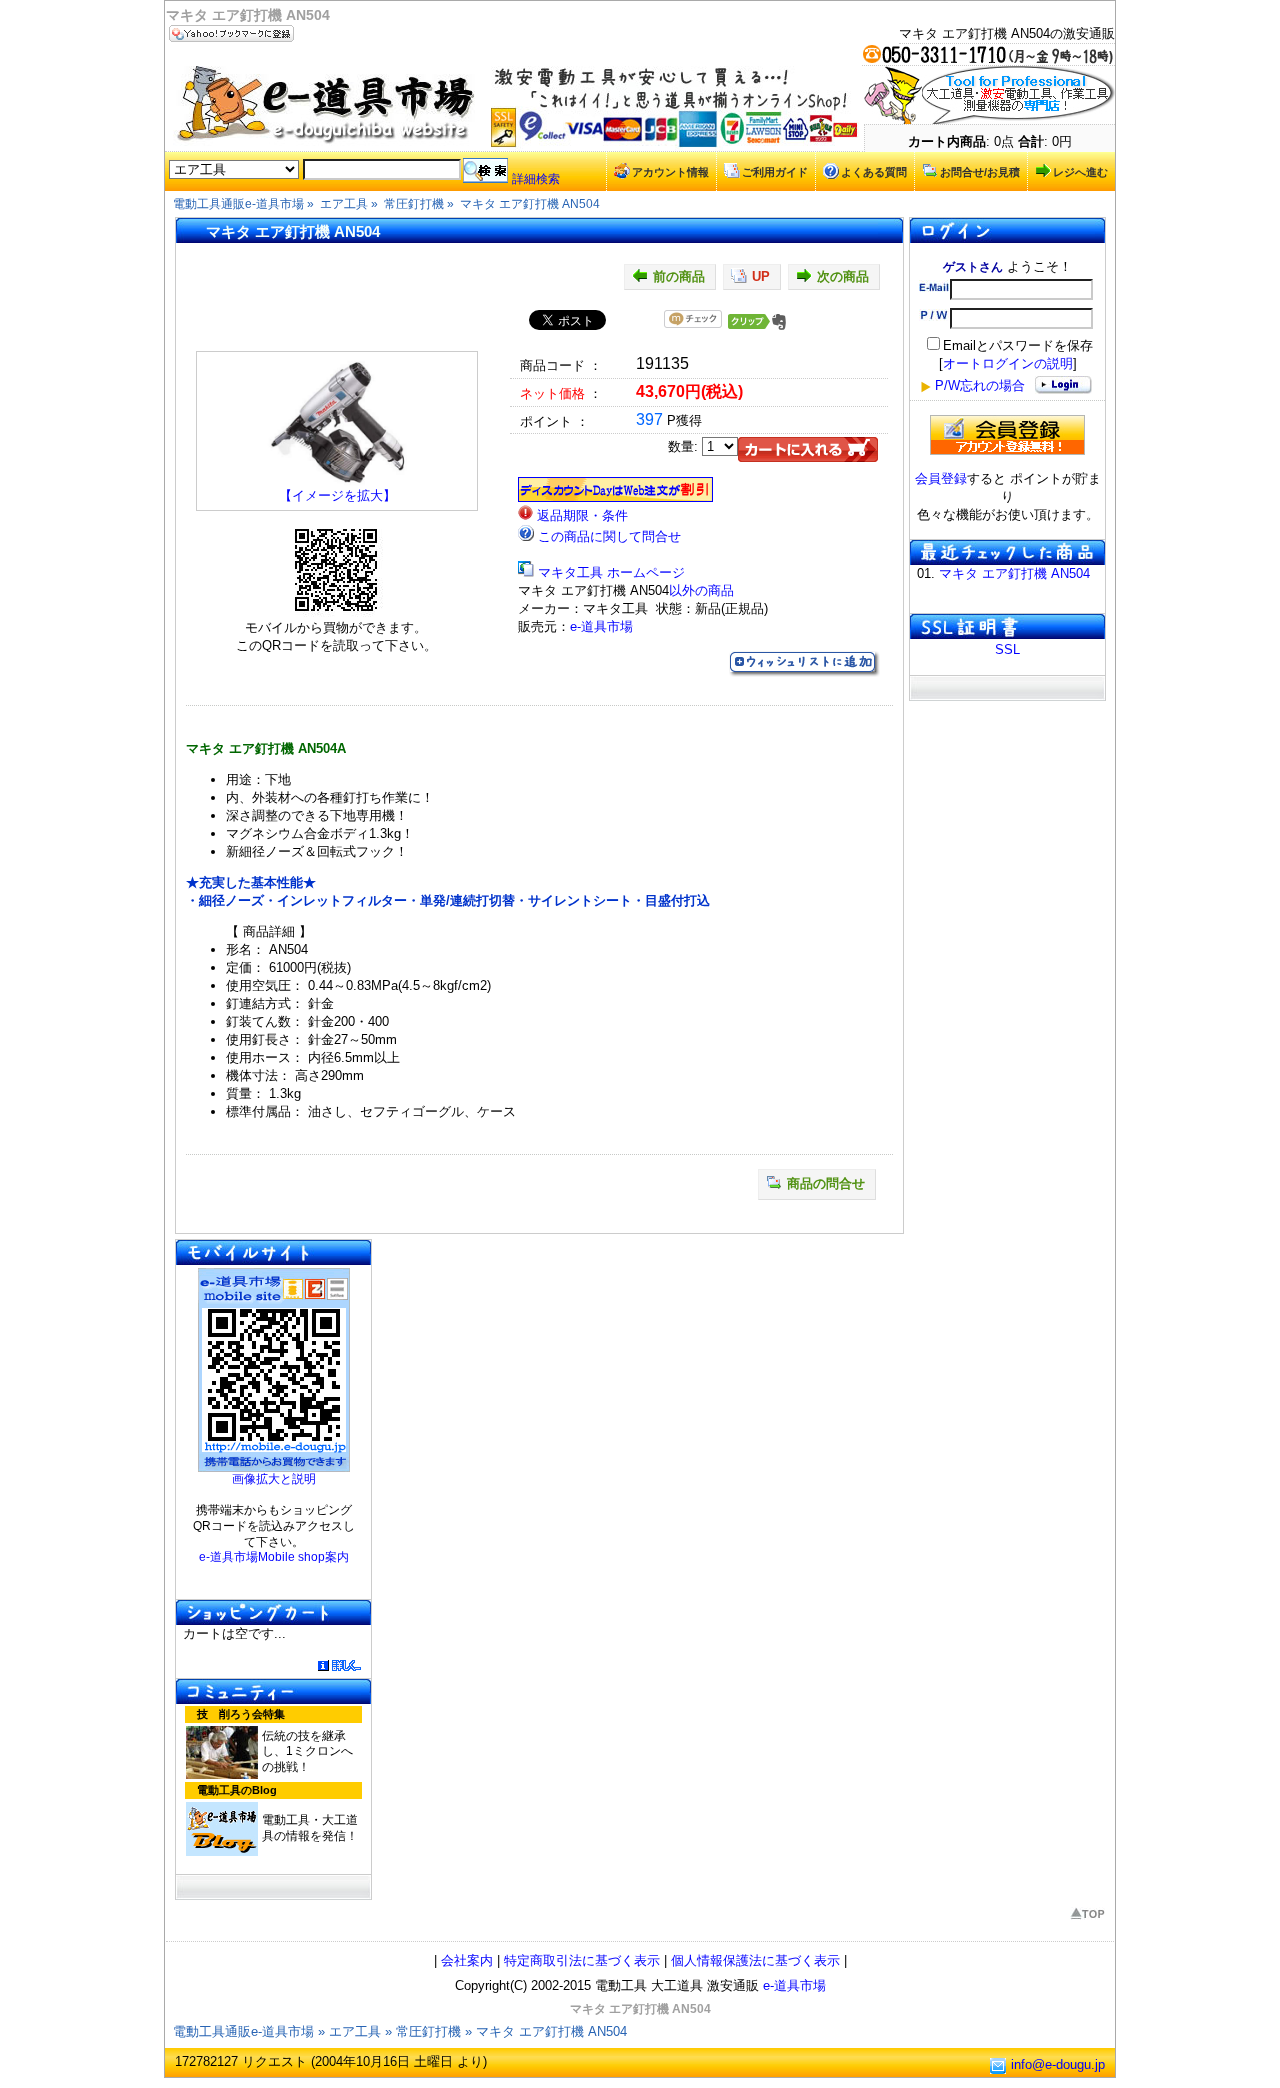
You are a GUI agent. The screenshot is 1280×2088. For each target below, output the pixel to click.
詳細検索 (536, 179)
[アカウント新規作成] (1007, 435)
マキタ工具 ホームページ (611, 572)
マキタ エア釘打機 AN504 (1014, 573)
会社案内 (467, 1960)
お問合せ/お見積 (980, 172)
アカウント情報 (670, 172)
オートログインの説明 (1008, 363)
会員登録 (941, 478)
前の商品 (679, 276)
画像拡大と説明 (274, 1479)
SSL (1007, 649)
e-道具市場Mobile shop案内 (274, 1557)
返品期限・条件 (582, 515)
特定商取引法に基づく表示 (582, 1960)
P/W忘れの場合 (980, 385)
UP (761, 276)
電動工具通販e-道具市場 (243, 2031)
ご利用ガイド (775, 172)
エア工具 (355, 2031)
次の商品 (843, 276)
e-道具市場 (601, 626)
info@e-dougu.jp (1058, 2065)
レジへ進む (1080, 172)
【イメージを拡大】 (337, 495)
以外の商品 (701, 590)
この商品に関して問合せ (609, 536)
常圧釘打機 (428, 2031)
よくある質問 (874, 172)
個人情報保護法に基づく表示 (755, 1960)
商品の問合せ (826, 1183)
